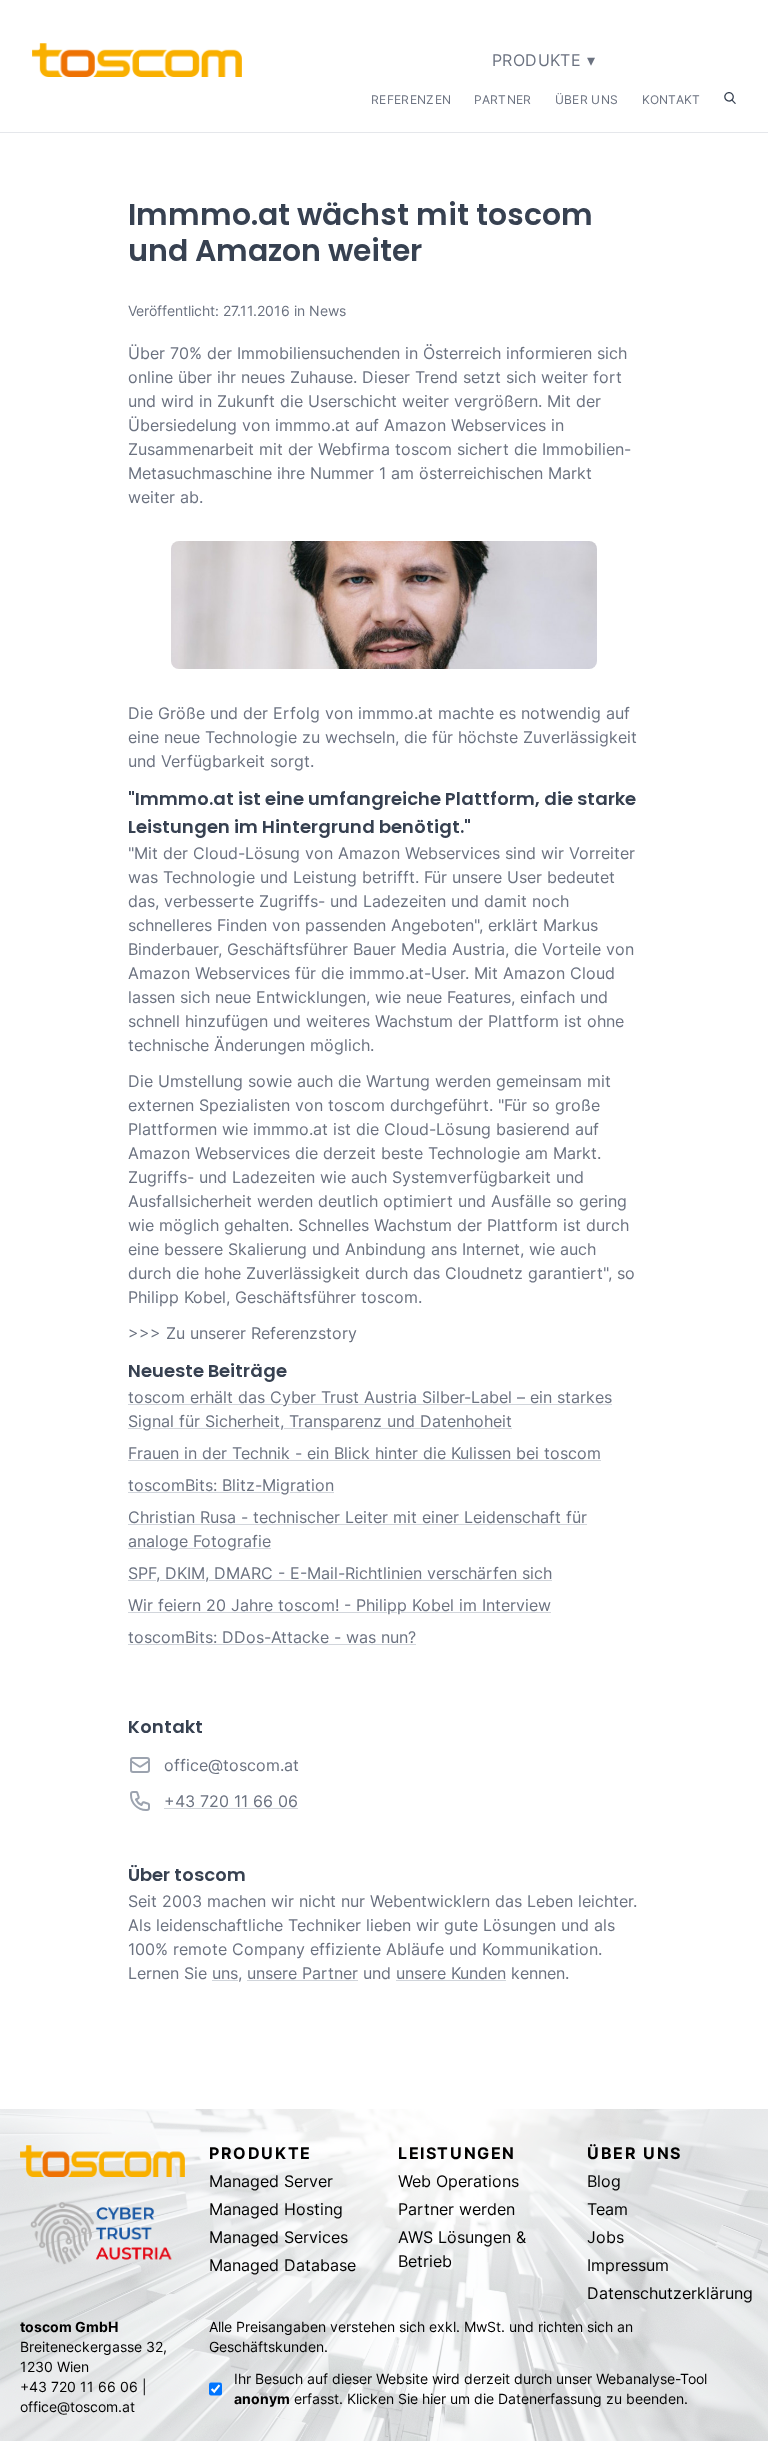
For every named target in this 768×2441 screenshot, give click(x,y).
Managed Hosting (276, 2209)
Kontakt (671, 99)
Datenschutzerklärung (669, 2293)
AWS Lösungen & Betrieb (462, 2249)
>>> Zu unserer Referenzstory (242, 1333)
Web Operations (458, 2181)
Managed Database (282, 2265)
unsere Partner (302, 1973)
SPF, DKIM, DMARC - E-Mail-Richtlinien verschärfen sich (340, 1573)
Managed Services (278, 2237)
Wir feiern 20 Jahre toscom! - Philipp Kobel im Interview (339, 1605)
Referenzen (411, 99)
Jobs (605, 2237)
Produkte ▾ (543, 60)
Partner (502, 99)
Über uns (586, 99)
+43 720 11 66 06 (231, 1801)
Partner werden (456, 2209)
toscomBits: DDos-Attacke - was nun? (272, 1637)
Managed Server (271, 2181)
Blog (604, 2181)
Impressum (628, 2265)
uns (225, 1973)
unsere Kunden (451, 1973)
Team (607, 2209)
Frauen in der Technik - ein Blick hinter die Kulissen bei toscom (364, 1453)
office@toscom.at (231, 1765)
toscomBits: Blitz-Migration (231, 1485)
